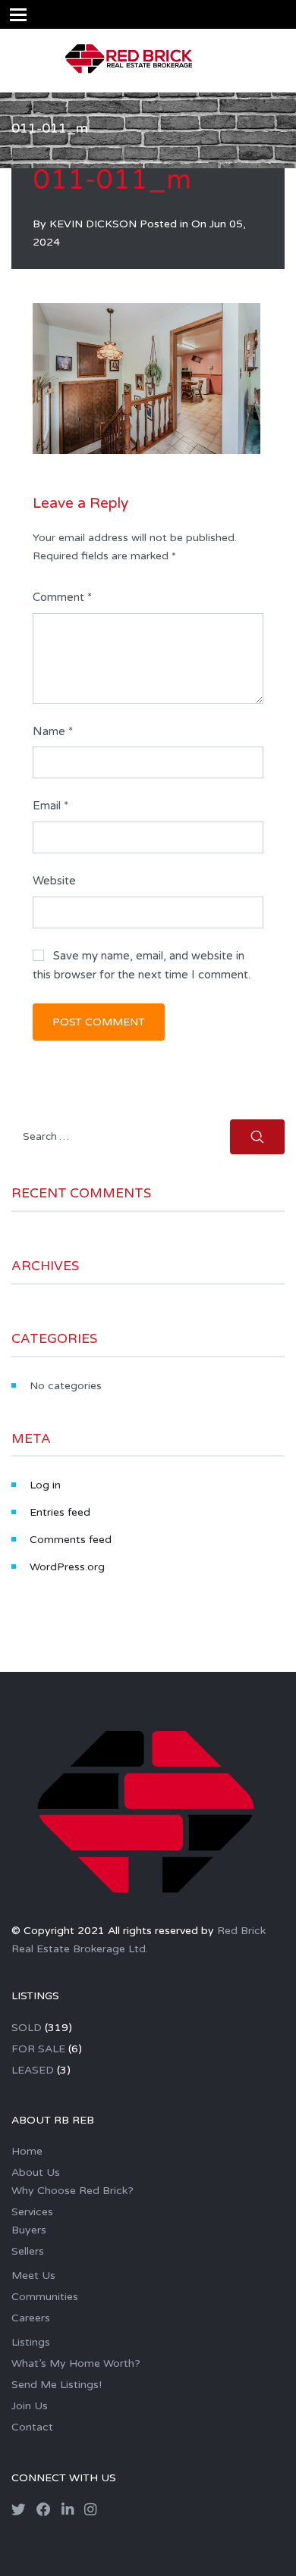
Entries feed (60, 1512)
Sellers (28, 2251)
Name (53, 731)
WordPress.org (67, 1567)
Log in (45, 1485)
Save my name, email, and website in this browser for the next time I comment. (142, 966)
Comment (62, 597)
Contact (32, 2427)
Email (50, 806)
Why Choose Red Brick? (72, 2191)
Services (32, 2212)
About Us (36, 2172)
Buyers (29, 2230)
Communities (45, 2297)
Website (54, 881)
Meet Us (33, 2276)
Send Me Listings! (57, 2385)
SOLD (27, 2028)
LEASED (33, 2070)
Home (27, 2151)
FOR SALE (38, 2049)
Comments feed (71, 1540)
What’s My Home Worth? (76, 2363)
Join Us (30, 2406)
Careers (31, 2318)
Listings (31, 2342)
